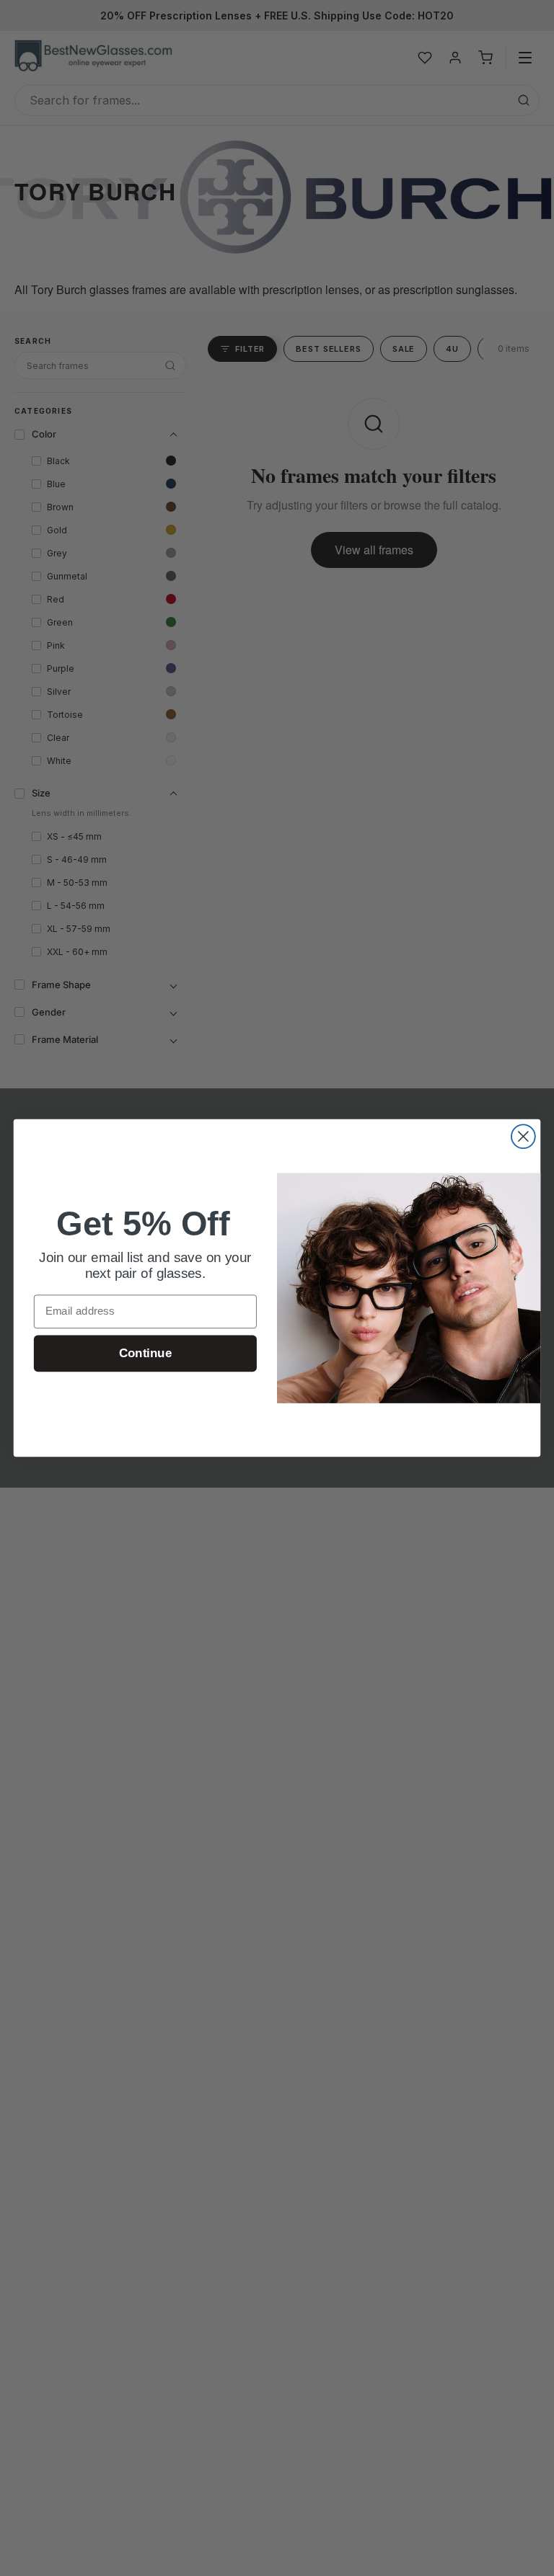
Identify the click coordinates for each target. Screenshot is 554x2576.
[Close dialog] (523, 1136)
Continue (145, 1353)
